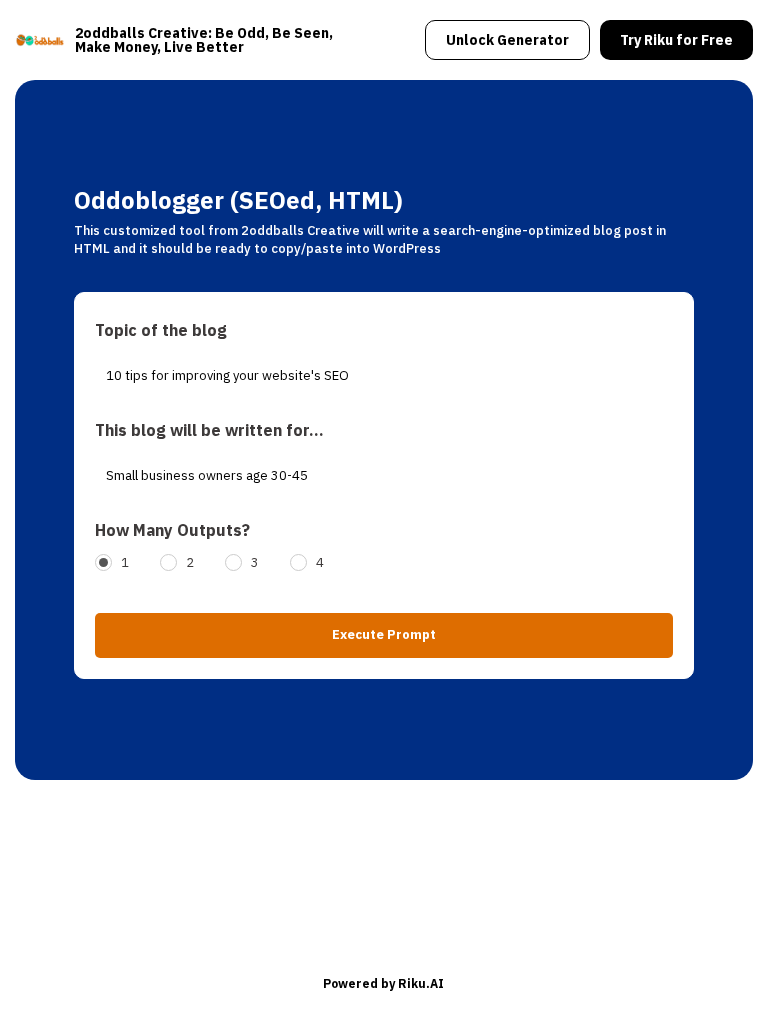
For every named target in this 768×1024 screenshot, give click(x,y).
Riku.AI (421, 983)
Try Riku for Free (676, 40)
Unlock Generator (507, 40)
